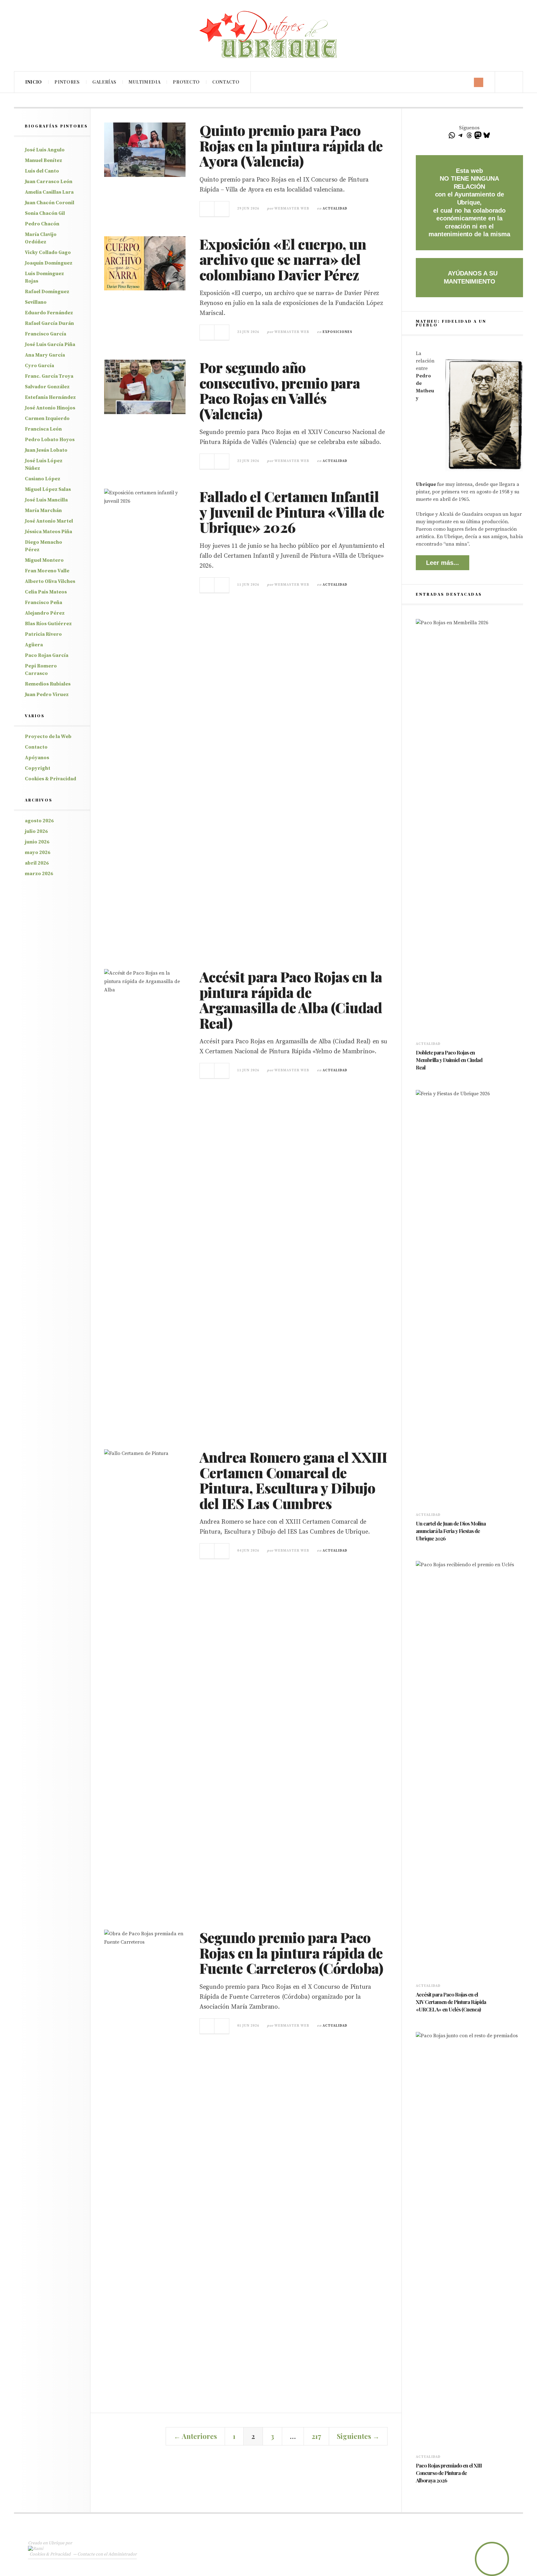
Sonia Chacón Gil (45, 213)
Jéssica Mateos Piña (48, 532)
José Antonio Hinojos (50, 408)
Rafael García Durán (49, 323)
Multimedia (145, 82)
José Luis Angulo (45, 150)
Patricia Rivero (43, 634)
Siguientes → (358, 2436)
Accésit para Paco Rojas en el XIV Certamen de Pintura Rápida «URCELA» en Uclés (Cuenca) (451, 2002)
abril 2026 (37, 863)
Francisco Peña (44, 602)
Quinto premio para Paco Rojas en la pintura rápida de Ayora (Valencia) (291, 145)
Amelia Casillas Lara (49, 192)
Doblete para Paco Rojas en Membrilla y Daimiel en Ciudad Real (449, 1060)
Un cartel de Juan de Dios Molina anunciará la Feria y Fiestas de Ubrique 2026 (451, 1531)
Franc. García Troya (49, 376)
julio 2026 (36, 831)
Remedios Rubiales (48, 684)
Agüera (34, 645)
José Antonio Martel (49, 521)
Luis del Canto (42, 171)
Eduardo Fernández (49, 313)
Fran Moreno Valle (47, 571)
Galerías (104, 82)
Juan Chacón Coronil (50, 203)
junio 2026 (37, 842)
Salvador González (47, 387)
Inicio (34, 82)
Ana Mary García (45, 355)
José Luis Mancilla (46, 500)
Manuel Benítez (44, 160)
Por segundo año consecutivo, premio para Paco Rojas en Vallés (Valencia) (280, 390)
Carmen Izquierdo (47, 418)
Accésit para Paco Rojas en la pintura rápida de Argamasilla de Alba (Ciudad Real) (291, 1000)
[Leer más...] (207, 209)
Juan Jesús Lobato (46, 450)
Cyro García (39, 366)
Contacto (226, 82)
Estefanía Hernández (50, 397)
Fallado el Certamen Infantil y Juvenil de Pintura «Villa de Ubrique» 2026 (292, 512)
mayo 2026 (38, 852)
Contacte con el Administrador (107, 2554)
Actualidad (335, 209)
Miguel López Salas (48, 489)
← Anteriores (195, 2436)
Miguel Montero (44, 560)
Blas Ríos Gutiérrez (48, 624)
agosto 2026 (39, 821)
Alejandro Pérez (45, 613)
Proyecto (186, 82)
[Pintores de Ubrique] (268, 35)
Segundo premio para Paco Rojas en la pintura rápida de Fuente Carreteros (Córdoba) (291, 1953)
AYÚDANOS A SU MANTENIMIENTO (471, 277)
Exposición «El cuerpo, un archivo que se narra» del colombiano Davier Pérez (283, 259)
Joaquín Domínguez (49, 263)
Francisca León (43, 429)
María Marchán (43, 510)
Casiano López (43, 479)
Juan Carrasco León (49, 182)
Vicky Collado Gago (48, 252)
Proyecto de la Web (48, 736)
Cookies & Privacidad (50, 779)
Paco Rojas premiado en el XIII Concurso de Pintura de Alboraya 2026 (449, 2473)
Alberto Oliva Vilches (50, 581)
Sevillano (36, 302)
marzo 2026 (39, 874)
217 (316, 2436)
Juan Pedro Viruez (47, 695)
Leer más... (443, 563)
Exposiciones (337, 332)
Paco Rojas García (47, 655)
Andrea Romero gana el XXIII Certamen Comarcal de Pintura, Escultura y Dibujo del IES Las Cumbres (293, 1480)
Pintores (67, 82)
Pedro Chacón (42, 224)
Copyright (38, 768)
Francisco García (46, 334)
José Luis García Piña (50, 344)
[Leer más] (419, 1076)
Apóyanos (37, 758)
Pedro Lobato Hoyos (50, 440)
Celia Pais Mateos (46, 592)
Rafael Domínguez (47, 292)
